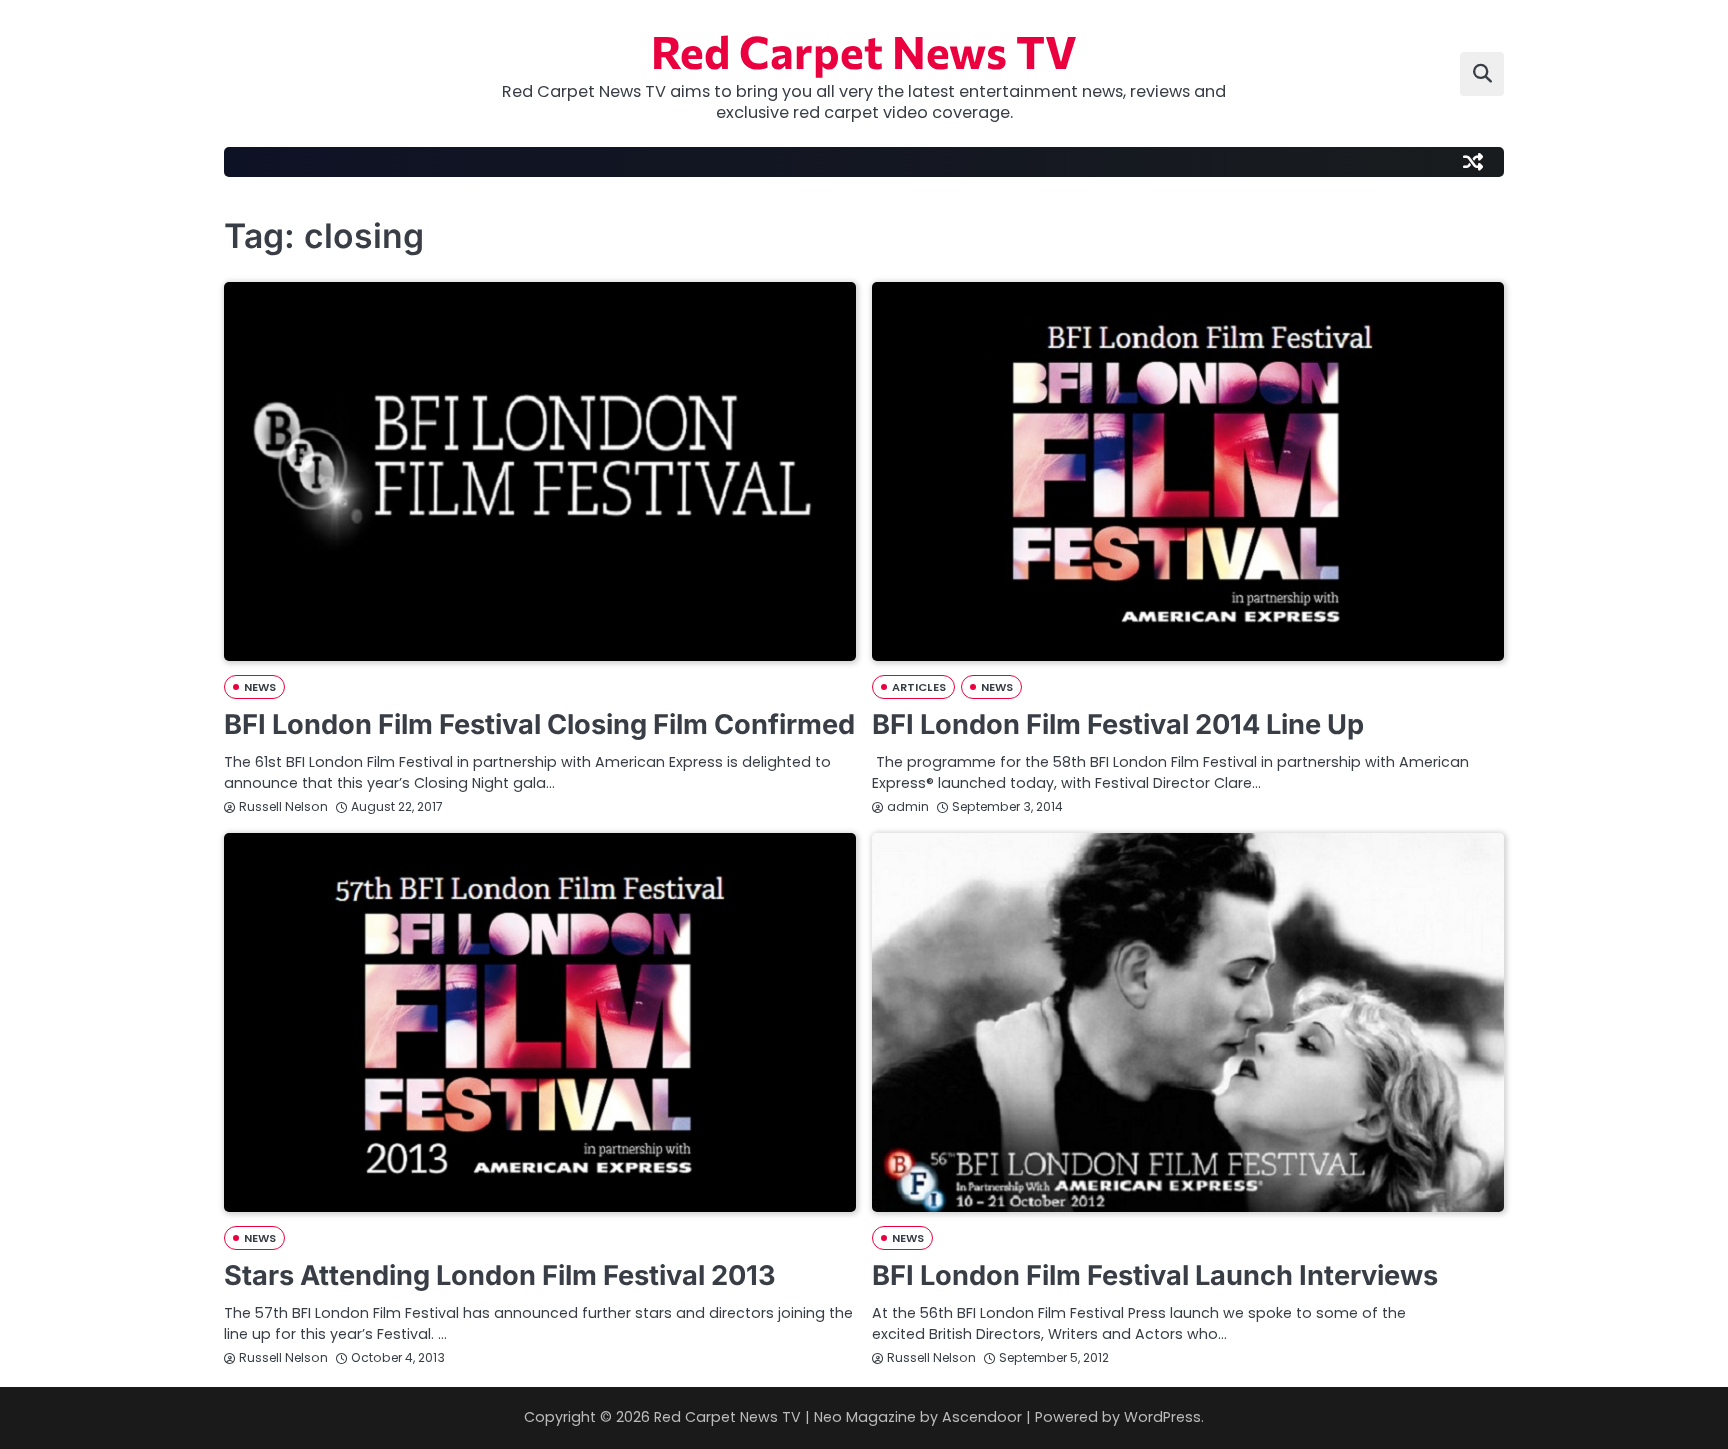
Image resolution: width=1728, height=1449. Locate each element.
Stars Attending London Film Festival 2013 (500, 1275)
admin (908, 806)
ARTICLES (919, 687)
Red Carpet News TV (864, 50)
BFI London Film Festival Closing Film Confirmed (539, 724)
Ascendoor (982, 1417)
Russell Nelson (283, 806)
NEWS (260, 687)
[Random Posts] (1473, 162)
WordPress (1162, 1417)
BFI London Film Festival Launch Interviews (1155, 1275)
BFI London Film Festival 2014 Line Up (1118, 724)
